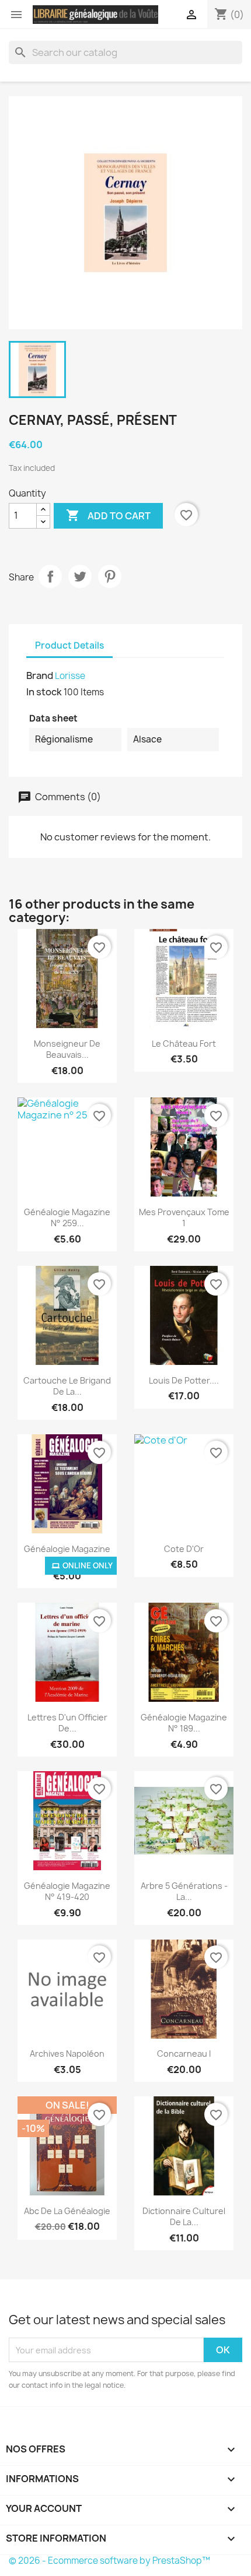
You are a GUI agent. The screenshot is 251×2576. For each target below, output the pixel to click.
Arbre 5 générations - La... (184, 1891)
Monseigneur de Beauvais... (67, 1049)
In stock (44, 692)
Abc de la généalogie (67, 2211)
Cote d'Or (184, 1549)
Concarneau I (184, 2054)
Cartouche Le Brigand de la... (67, 1386)
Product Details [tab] (69, 645)
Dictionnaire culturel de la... (184, 2217)
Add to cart (108, 515)
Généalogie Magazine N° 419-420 (67, 1891)
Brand (40, 675)
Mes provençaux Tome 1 (184, 1218)
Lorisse (70, 676)
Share (50, 576)
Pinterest (110, 576)
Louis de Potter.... (184, 1380)
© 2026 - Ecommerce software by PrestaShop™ (109, 2561)
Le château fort (184, 1044)
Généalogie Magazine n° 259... (67, 1218)
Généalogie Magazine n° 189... (184, 1723)
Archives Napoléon (67, 2054)
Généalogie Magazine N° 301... (67, 1555)
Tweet (80, 576)
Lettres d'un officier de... (67, 1723)
